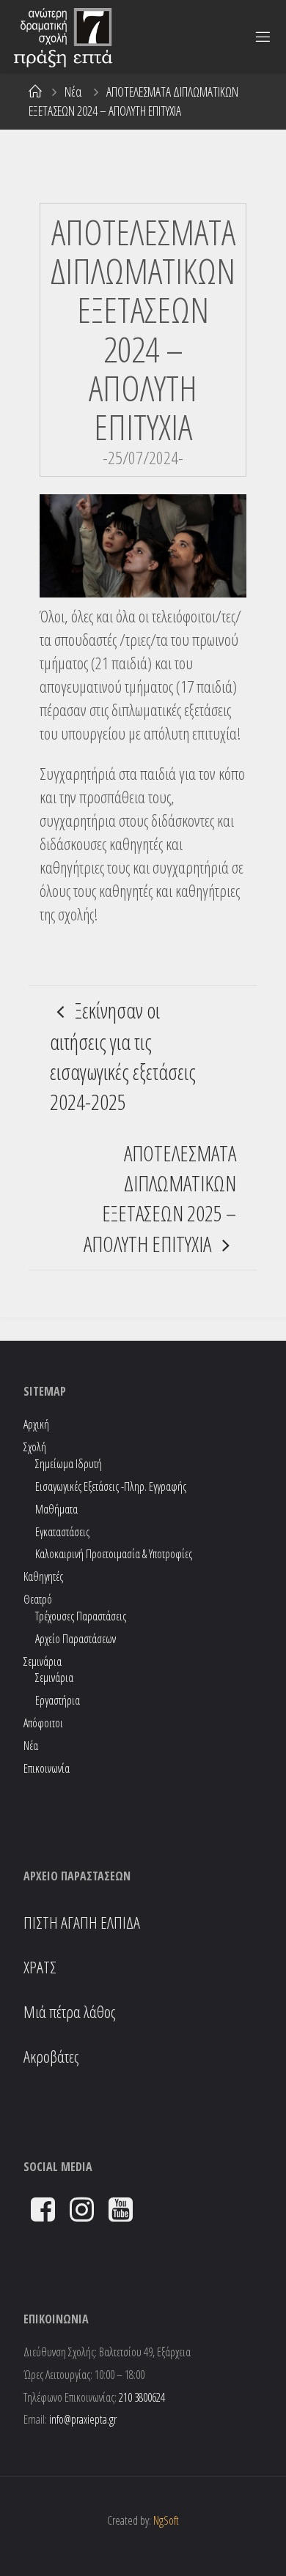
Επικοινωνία (47, 1768)
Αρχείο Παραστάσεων (76, 1639)
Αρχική (36, 1424)
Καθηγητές (43, 1577)
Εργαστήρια (58, 1700)
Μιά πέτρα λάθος (69, 2012)
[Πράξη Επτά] (66, 37)
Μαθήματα (56, 1509)
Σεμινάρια (54, 1678)
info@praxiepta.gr (83, 2419)
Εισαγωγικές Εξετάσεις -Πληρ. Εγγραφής (111, 1486)
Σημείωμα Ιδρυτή (69, 1464)
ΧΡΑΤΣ (40, 1967)
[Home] (35, 92)
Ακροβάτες (51, 2056)
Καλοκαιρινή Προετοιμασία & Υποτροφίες (114, 1554)
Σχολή (35, 1447)
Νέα (73, 92)
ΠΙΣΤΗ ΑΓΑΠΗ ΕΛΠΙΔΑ (82, 1922)
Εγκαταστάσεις (62, 1532)
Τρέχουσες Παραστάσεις (81, 1616)
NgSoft (166, 2520)
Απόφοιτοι (43, 1723)
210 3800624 (142, 2397)
